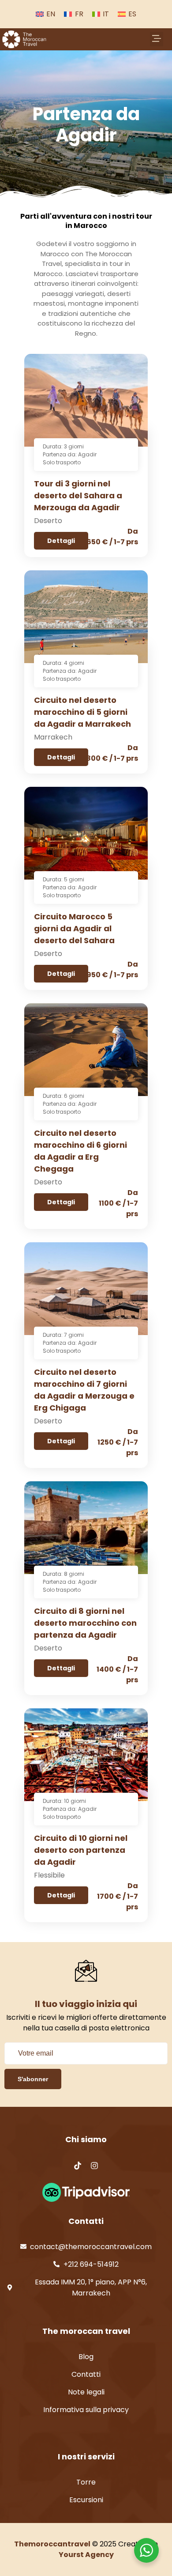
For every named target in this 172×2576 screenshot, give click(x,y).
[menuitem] (45, 14)
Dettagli (61, 541)
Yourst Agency (86, 2555)
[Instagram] (94, 2166)
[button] (157, 39)
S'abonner (33, 2079)
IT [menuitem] (106, 14)
